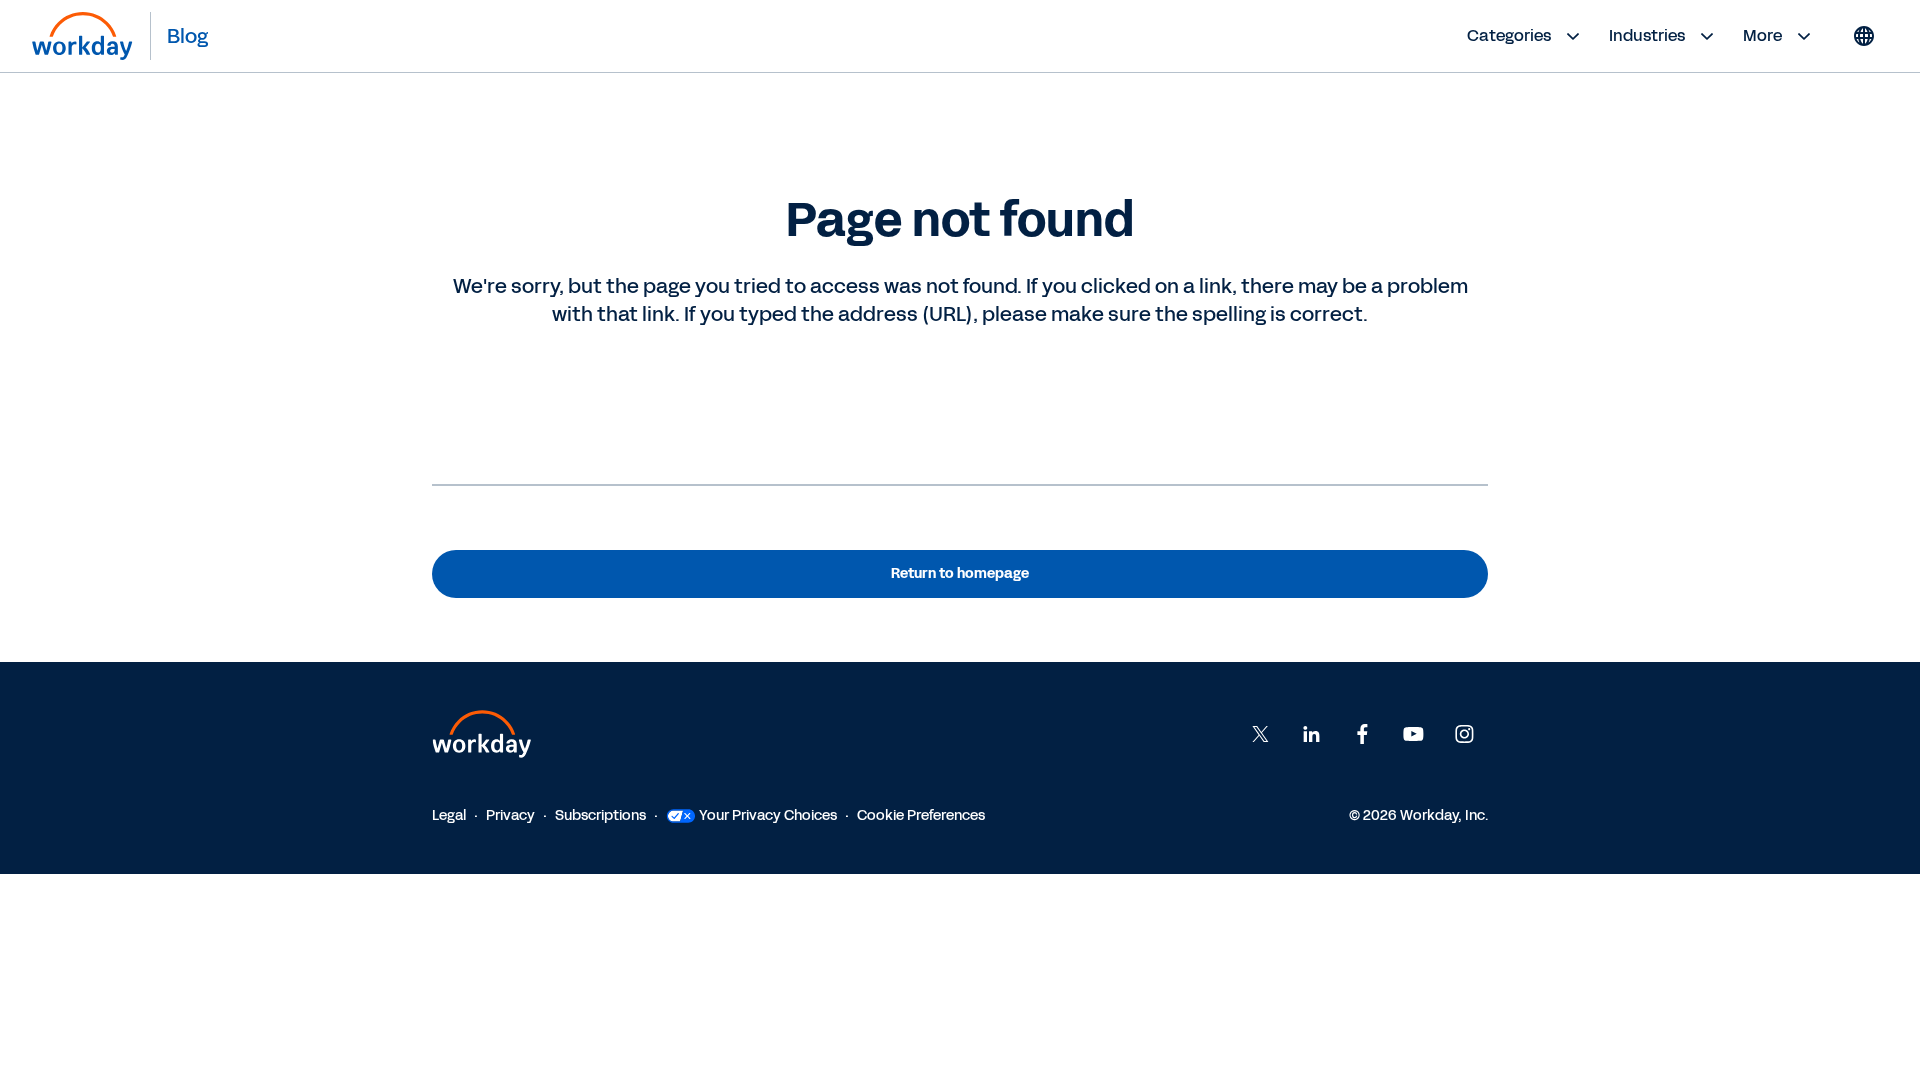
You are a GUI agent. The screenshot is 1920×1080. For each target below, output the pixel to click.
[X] (1260, 734)
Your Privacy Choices (768, 815)
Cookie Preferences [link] (921, 815)
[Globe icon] (1864, 36)
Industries (1647, 35)
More (1762, 35)
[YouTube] (1413, 734)
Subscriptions (600, 815)
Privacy (510, 815)
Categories (1509, 35)
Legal (449, 815)
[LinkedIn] (1311, 734)
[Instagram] (1464, 734)
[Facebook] (1362, 734)
